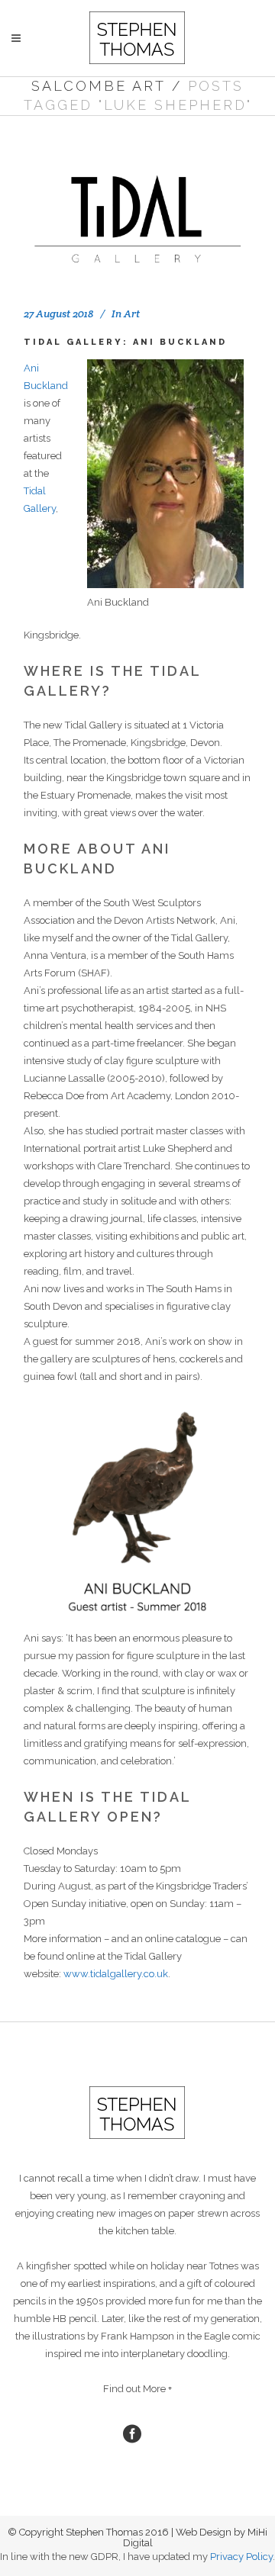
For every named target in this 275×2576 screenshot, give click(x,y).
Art (132, 314)
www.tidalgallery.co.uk (116, 1974)
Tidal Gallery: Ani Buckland (125, 342)
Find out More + (137, 2389)
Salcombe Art (99, 86)
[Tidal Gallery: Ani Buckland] (137, 210)
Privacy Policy (241, 2557)
